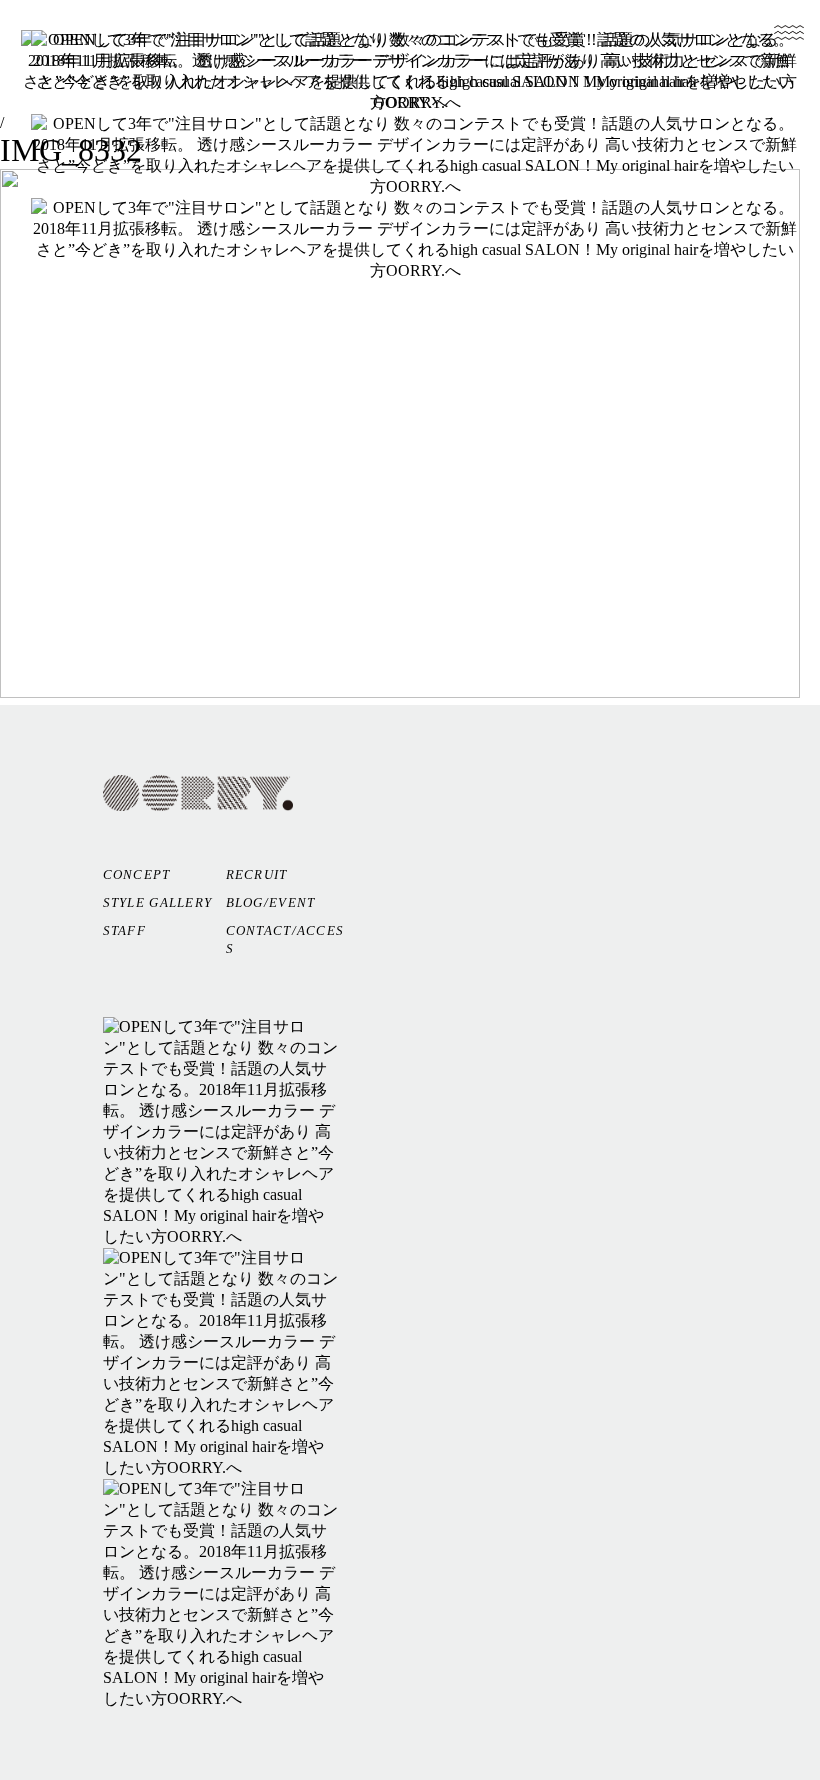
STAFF (125, 930)
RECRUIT (257, 874)
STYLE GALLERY (158, 902)
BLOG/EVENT (271, 902)
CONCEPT (137, 874)
